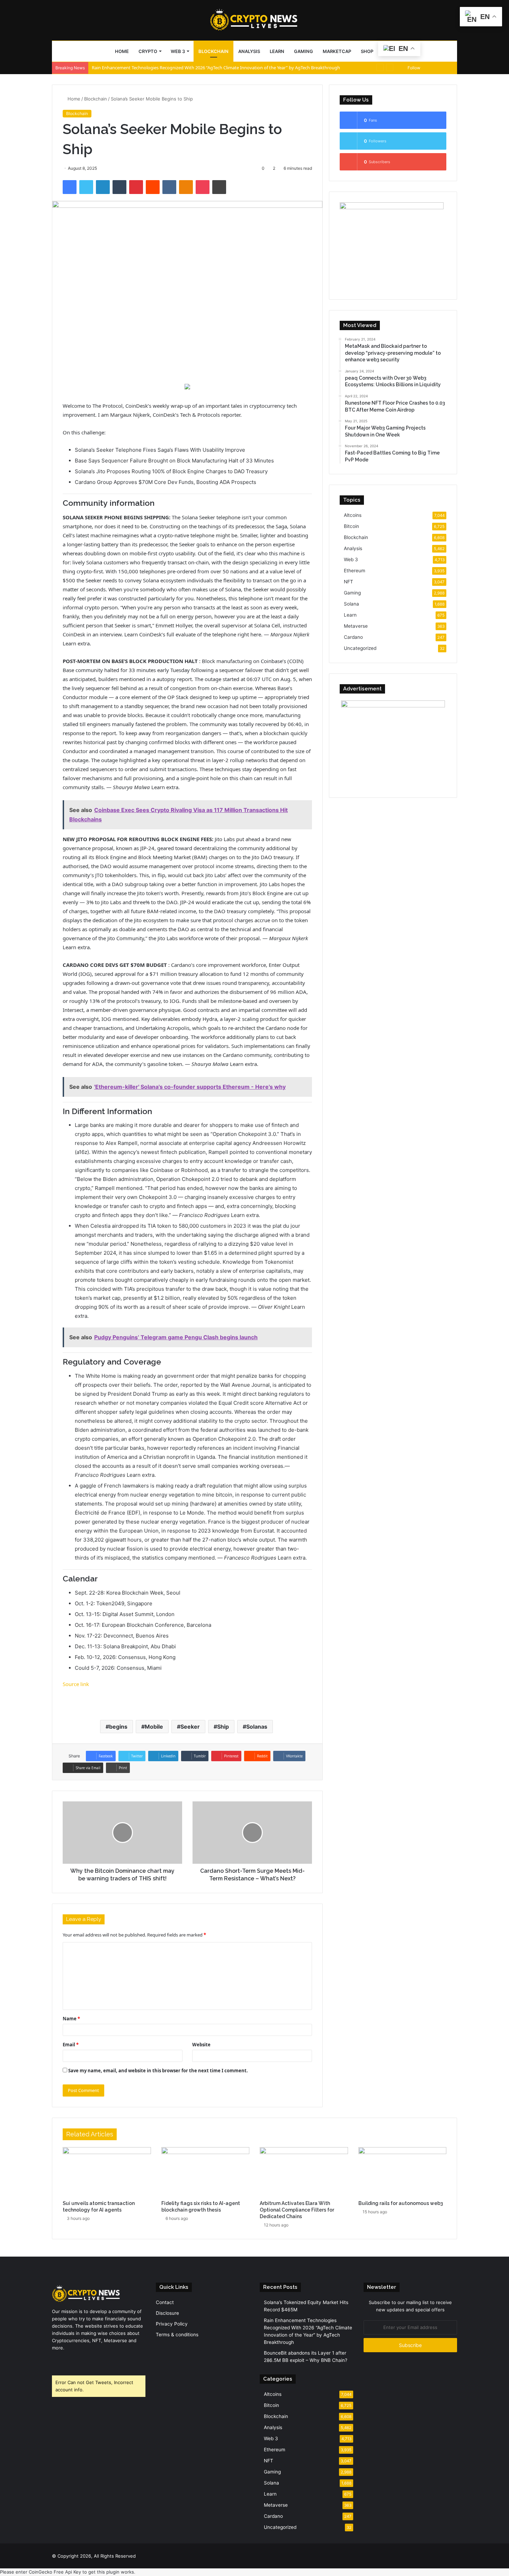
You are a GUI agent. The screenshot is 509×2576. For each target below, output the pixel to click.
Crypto (148, 51)
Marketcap (337, 51)
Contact (165, 2302)
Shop (367, 51)
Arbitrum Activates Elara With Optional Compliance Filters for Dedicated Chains (297, 2210)
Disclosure (167, 2313)
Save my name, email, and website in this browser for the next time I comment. (158, 2071)
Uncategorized (360, 648)
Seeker (190, 1727)
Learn (277, 51)
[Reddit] (153, 187)
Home (122, 51)
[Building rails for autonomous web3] (403, 2172)
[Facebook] (70, 187)
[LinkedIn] (103, 187)
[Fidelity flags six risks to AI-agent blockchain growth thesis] (206, 2172)
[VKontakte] (169, 187)
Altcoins (353, 515)
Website (201, 2045)
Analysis (249, 51)
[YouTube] (73, 2361)
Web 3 (178, 51)
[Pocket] (203, 187)
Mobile (154, 1727)
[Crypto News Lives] (254, 20)
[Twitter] (86, 187)
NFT (349, 582)
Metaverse (356, 626)
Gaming (303, 51)
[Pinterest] (136, 187)
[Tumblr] (119, 187)
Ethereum (355, 571)
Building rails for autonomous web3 (401, 2203)
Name (71, 2019)
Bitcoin (351, 526)
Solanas (257, 1727)
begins (118, 1727)
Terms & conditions (177, 2335)
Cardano (353, 637)
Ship (223, 1727)
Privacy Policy (172, 2324)
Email (71, 2045)
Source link (76, 1684)
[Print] (219, 187)
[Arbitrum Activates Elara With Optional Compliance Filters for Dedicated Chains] (304, 2172)
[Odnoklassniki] (186, 187)
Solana (351, 604)
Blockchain (213, 51)
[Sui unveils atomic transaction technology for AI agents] (107, 2172)
